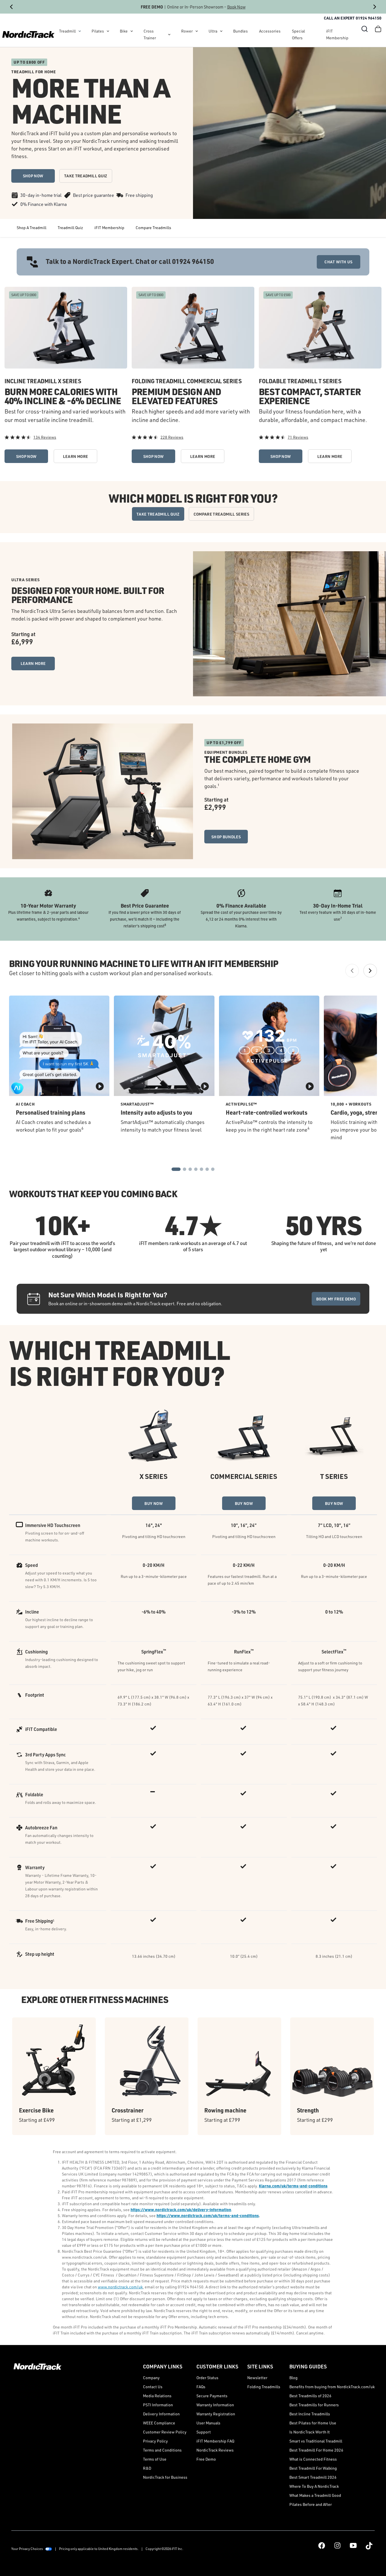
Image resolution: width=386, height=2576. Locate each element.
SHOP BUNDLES (226, 837)
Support (204, 2432)
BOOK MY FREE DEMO (336, 1299)
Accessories (270, 31)
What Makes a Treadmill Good (315, 2495)
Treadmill (67, 31)
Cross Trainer (150, 34)
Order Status (207, 2378)
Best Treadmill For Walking (313, 2468)
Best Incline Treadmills (310, 2414)
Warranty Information (215, 2405)
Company (151, 2378)
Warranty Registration (216, 2414)
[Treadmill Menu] (80, 31)
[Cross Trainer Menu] (169, 35)
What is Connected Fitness (313, 2459)
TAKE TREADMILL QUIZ (86, 176)
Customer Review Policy (165, 2432)
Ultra (213, 31)
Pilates (98, 31)
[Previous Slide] (11, 7)
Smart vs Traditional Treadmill (316, 2441)
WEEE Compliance (159, 2423)
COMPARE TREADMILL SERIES (221, 514)
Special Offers (298, 34)
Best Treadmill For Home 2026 (316, 2450)
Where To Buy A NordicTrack (314, 2486)
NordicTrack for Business (165, 2477)
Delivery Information (161, 2414)
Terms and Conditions (162, 2450)
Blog (293, 2378)
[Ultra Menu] (221, 31)
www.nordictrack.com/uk (120, 2287)
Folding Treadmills (264, 2387)
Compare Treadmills (153, 228)
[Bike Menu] (132, 31)
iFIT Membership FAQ (215, 2441)
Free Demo (206, 2459)
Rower (187, 31)
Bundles (240, 31)
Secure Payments (212, 2396)
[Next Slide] (375, 7)
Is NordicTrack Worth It (310, 2432)
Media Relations (157, 2396)
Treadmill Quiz (70, 228)
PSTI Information (158, 2405)
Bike (124, 31)
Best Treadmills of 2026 (310, 2396)
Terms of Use (155, 2459)
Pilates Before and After (311, 2504)
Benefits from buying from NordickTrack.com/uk (332, 2387)
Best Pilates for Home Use (313, 2423)
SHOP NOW (33, 176)
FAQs (201, 2387)
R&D (147, 2468)
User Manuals (208, 2423)
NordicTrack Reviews (215, 2450)
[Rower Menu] (197, 31)
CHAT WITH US (338, 262)
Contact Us (153, 2387)
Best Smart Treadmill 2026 (313, 2477)
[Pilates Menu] (108, 31)
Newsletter (257, 2378)
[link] (28, 35)
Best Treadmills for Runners (314, 2405)
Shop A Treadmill (32, 228)
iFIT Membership (337, 34)
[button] (365, 29)
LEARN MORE (76, 456)
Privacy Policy (155, 2441)
